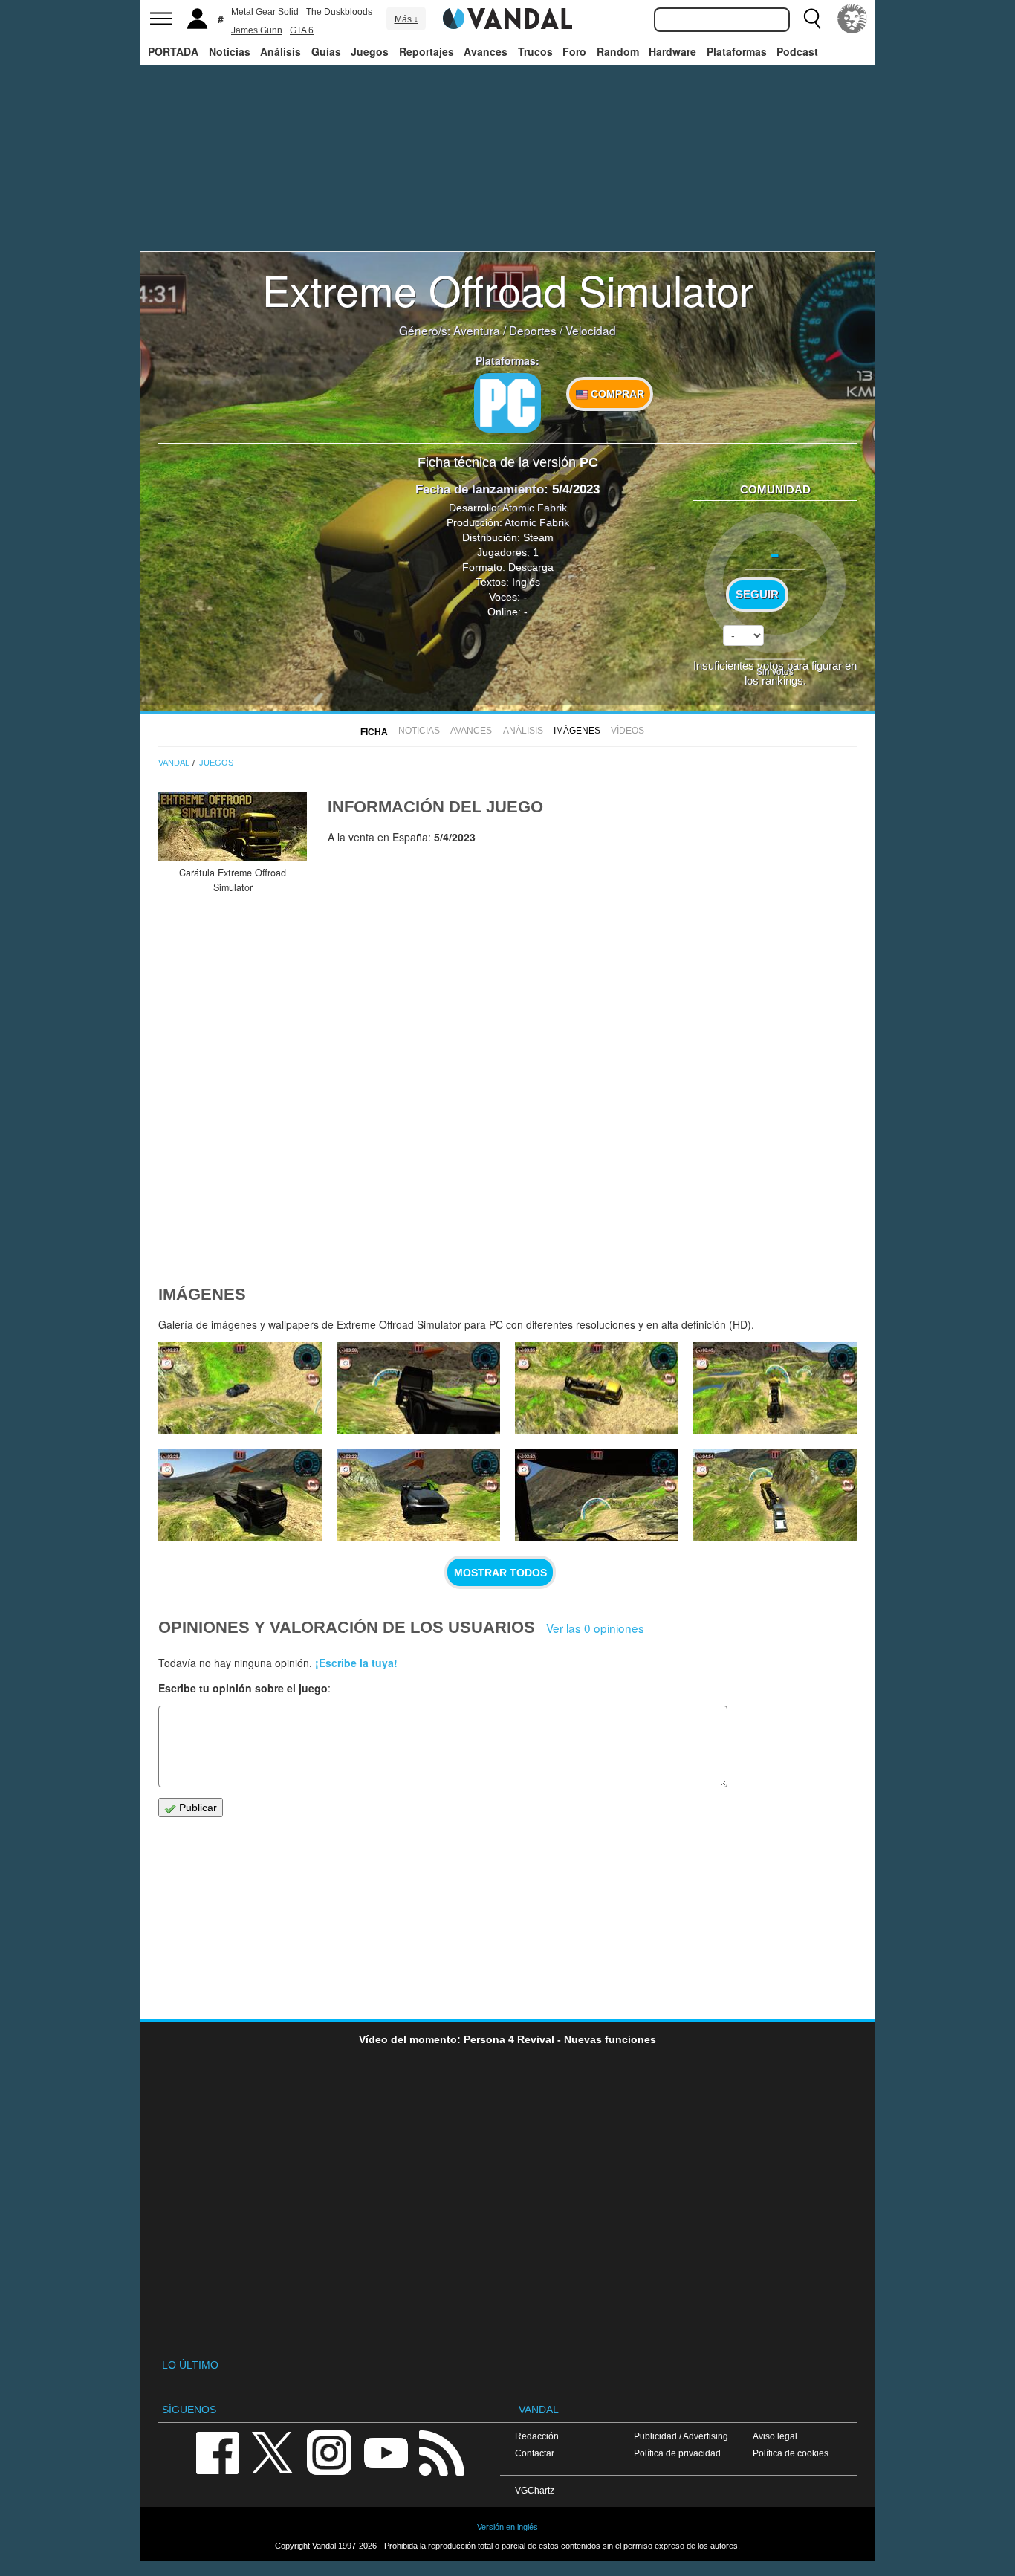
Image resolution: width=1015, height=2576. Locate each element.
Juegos (370, 51)
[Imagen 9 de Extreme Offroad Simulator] (597, 1388)
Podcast (797, 51)
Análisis (280, 51)
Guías (326, 51)
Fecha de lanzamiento (480, 489)
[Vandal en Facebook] (217, 2452)
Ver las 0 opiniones (595, 1628)
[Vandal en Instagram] (329, 2452)
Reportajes (427, 51)
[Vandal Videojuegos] (507, 17)
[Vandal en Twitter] (273, 2452)
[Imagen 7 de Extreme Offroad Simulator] (240, 1495)
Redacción (537, 2436)
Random (618, 51)
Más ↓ (406, 19)
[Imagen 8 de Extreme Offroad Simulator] (775, 1388)
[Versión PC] (507, 403)
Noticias (230, 51)
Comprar (616, 394)
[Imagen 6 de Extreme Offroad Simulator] (418, 1495)
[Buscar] (812, 19)
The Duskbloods (339, 12)
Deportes (533, 330)
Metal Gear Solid (265, 12)
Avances (486, 51)
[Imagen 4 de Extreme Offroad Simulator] (775, 1495)
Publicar (197, 1808)
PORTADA (173, 51)
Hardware (672, 51)
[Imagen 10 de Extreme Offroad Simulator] (418, 1388)
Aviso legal (775, 2436)
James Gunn (257, 30)
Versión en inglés (507, 2527)
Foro (574, 51)
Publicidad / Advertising (681, 2436)
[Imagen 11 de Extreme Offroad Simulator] (240, 1388)
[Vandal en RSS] (441, 2452)
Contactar (535, 2453)
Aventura (477, 330)
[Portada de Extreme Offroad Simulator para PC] (233, 827)
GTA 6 (302, 30)
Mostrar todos (500, 1573)
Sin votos (775, 671)
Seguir (757, 595)
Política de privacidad (677, 2453)
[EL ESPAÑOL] (852, 19)
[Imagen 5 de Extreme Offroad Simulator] (597, 1495)
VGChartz (535, 2490)
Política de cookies (791, 2453)
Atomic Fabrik (535, 508)
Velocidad (591, 330)
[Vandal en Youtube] (386, 2452)
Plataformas (737, 51)
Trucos (535, 51)
